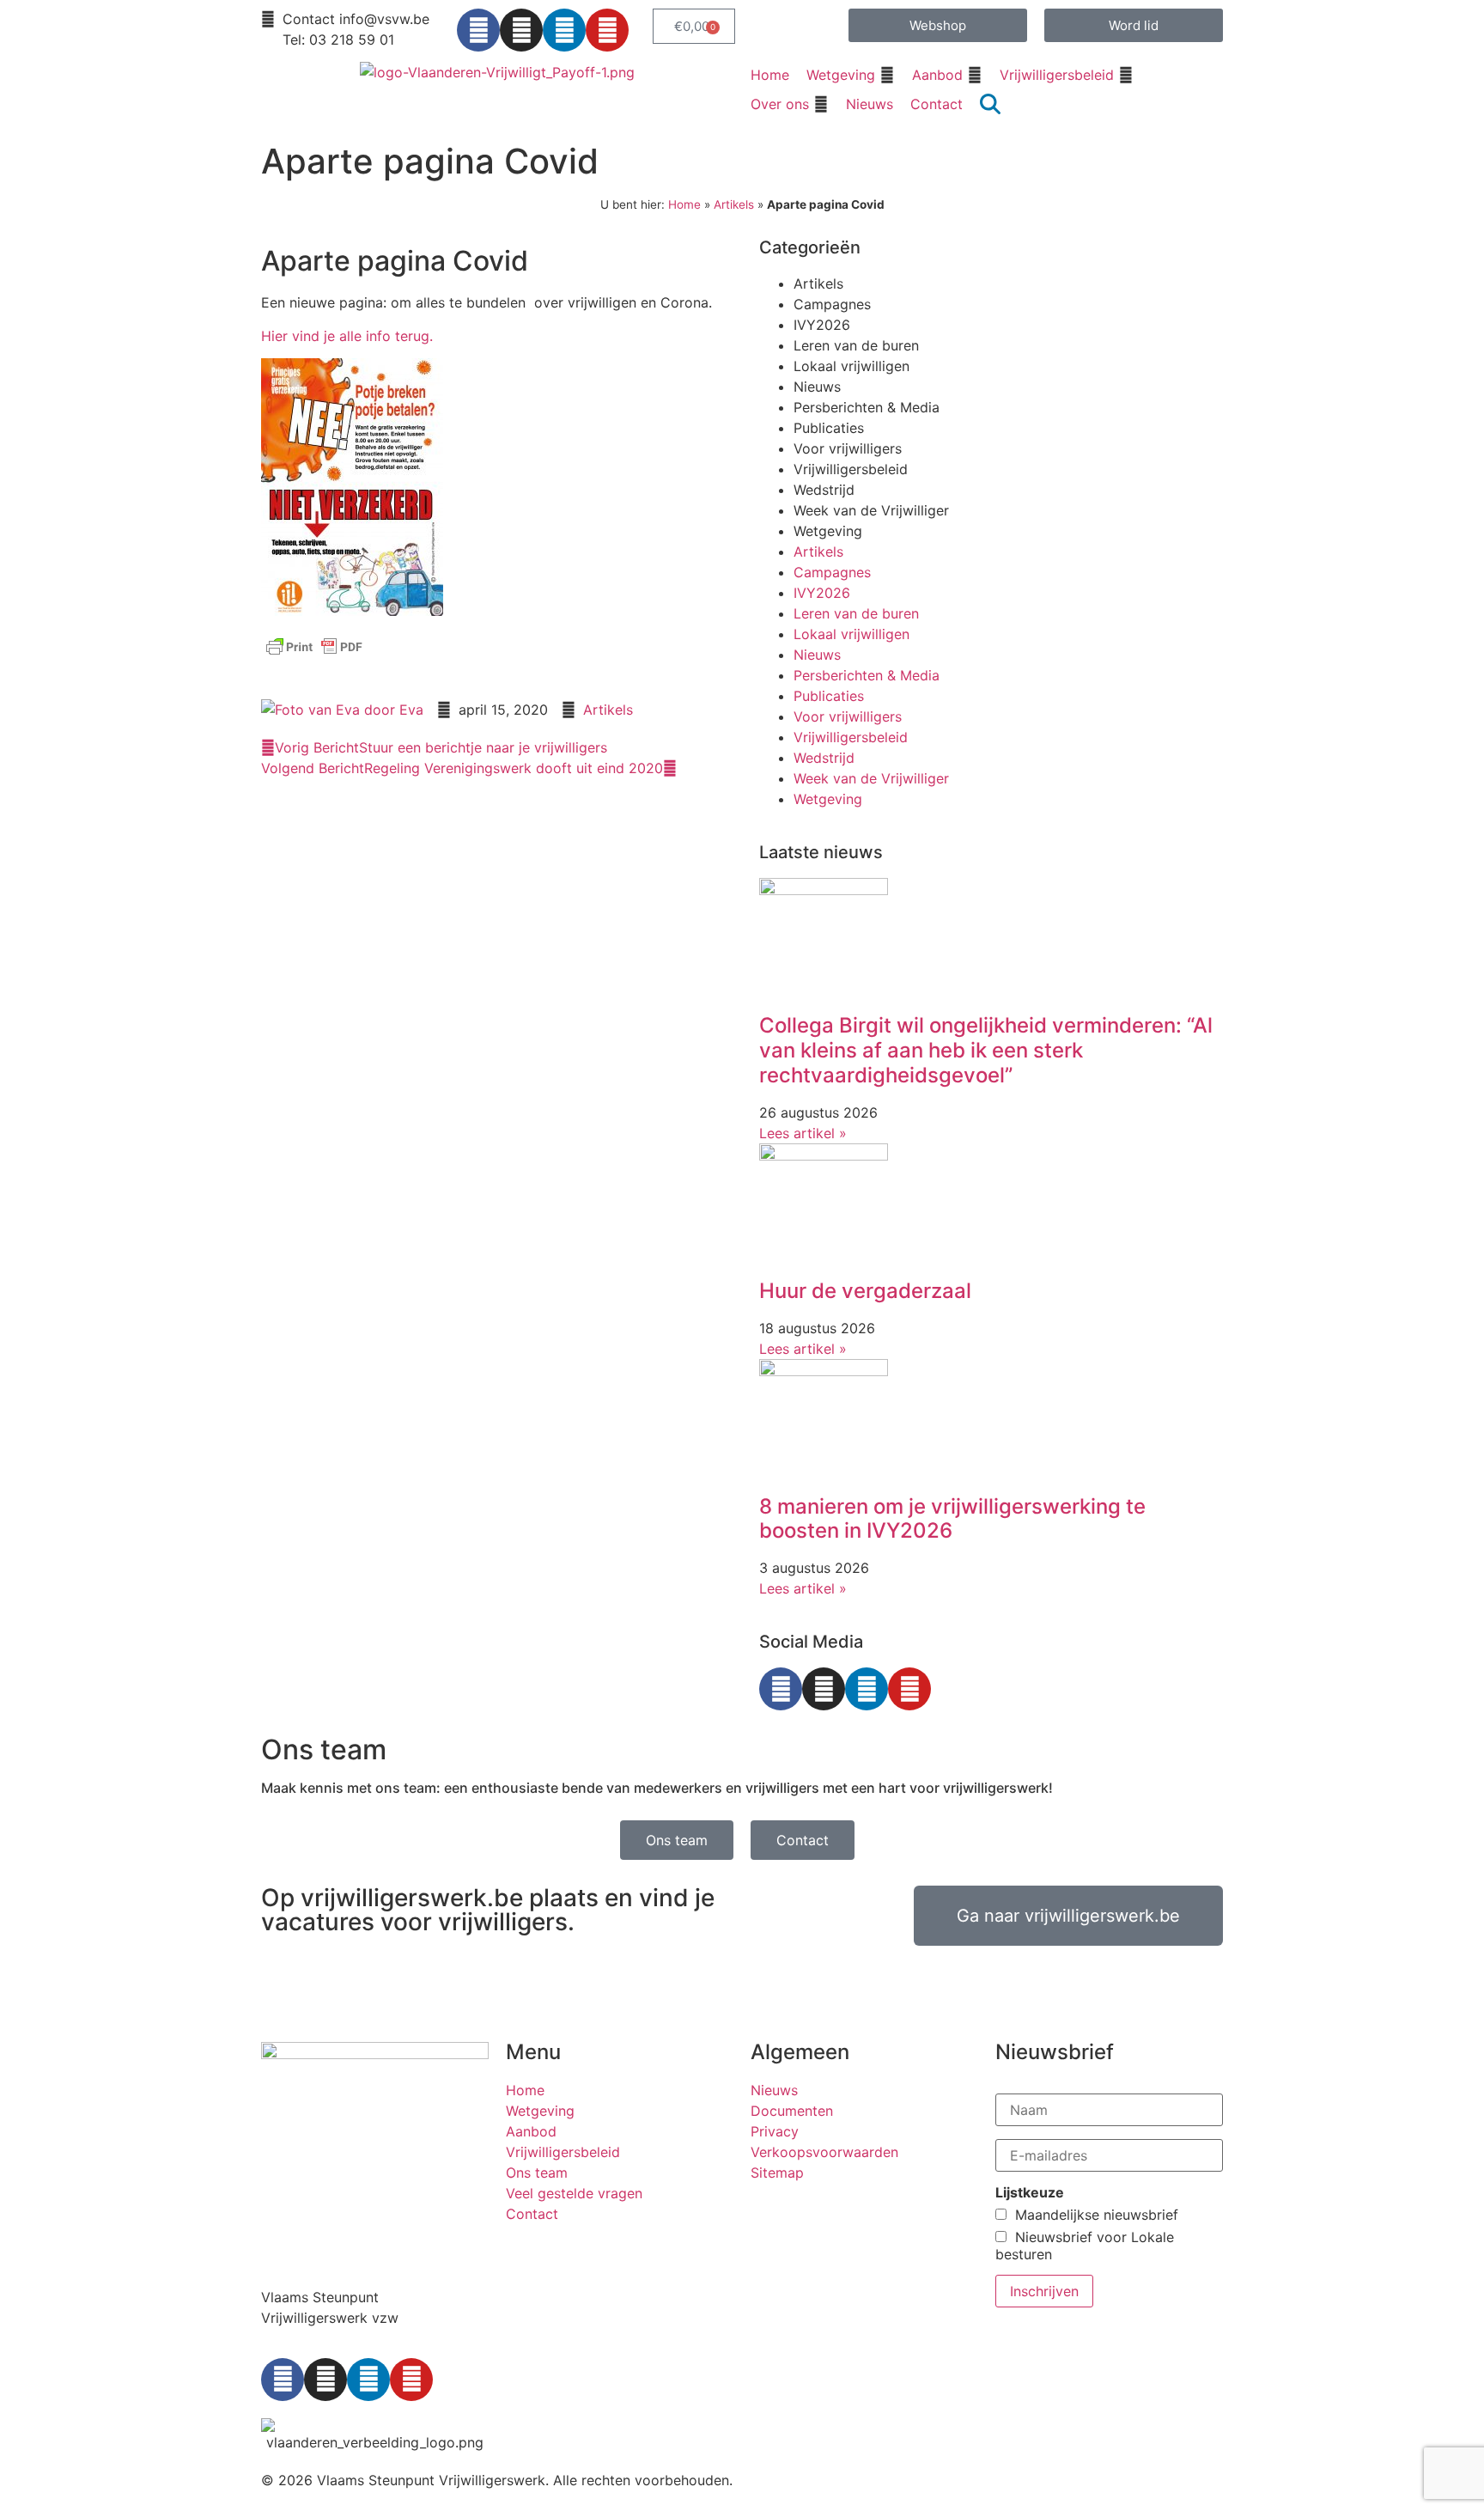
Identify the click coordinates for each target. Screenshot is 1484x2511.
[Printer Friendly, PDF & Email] (314, 655)
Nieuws (817, 387)
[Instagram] (521, 30)
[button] (851, 75)
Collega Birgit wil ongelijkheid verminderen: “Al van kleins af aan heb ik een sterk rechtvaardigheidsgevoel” (986, 1050)
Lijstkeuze (1030, 2192)
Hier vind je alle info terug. (347, 336)
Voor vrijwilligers (848, 448)
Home (684, 204)
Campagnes (832, 304)
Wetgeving (828, 531)
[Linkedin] (564, 30)
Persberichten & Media (867, 407)
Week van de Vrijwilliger (871, 510)
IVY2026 (822, 325)
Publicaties (829, 428)
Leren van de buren (856, 345)
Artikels (734, 204)
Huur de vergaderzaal (865, 1291)
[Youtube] (607, 30)
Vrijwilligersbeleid (851, 469)
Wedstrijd (824, 490)
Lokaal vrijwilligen (851, 366)
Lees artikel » (803, 1133)
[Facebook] (478, 30)
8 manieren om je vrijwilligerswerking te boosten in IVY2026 (952, 1519)
